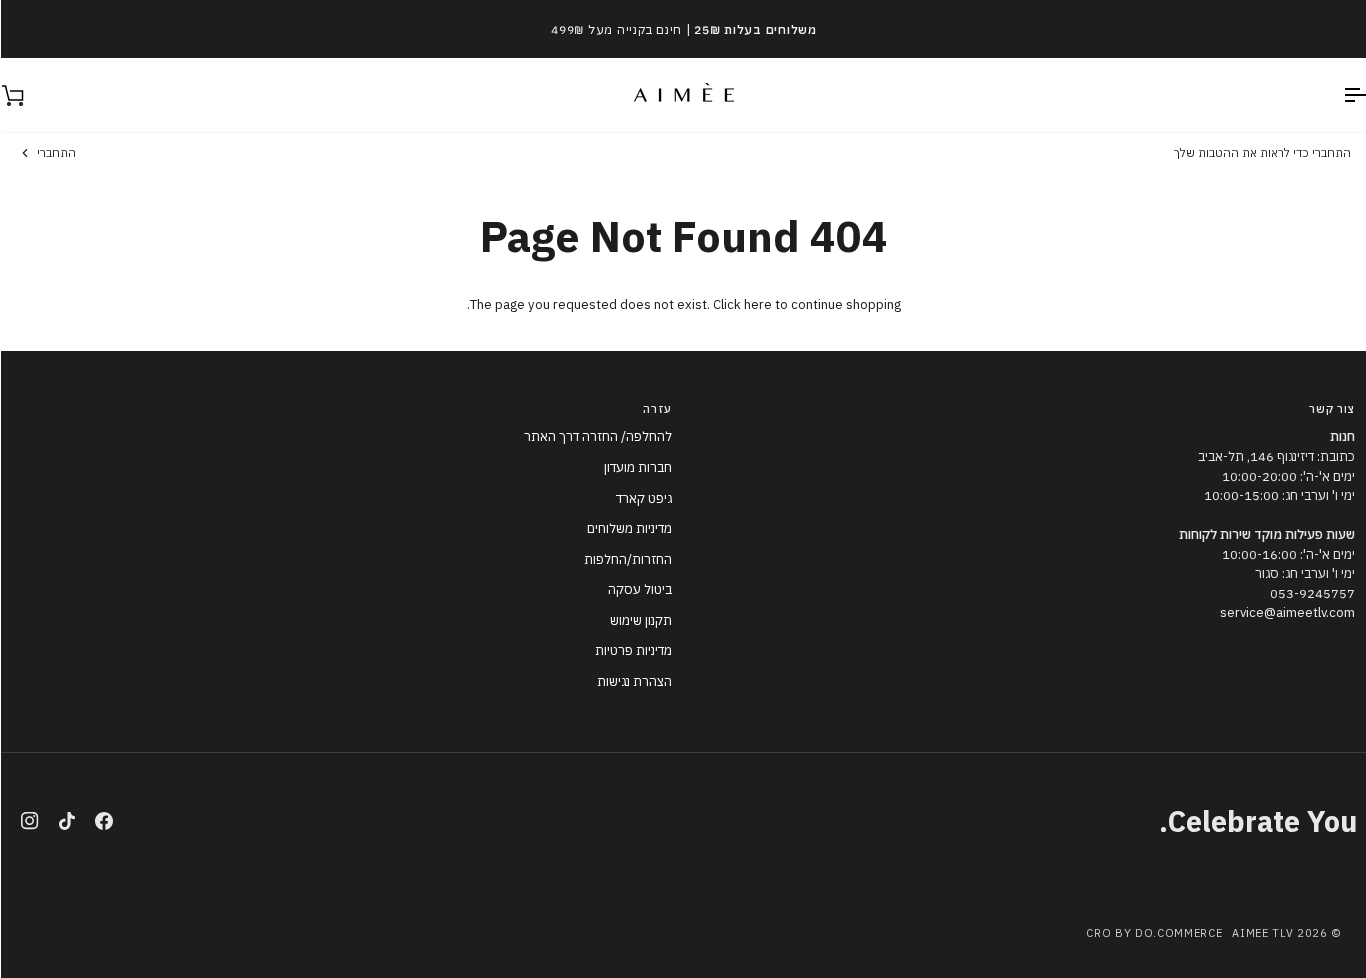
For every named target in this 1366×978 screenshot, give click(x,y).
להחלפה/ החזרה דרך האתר (597, 436)
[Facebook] (103, 821)
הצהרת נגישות (633, 681)
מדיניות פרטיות (632, 650)
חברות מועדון (637, 467)
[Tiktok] (66, 821)
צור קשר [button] (1331, 409)
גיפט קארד (643, 498)
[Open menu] (1336, 95)
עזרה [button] (656, 409)
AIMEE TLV (1261, 933)
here (757, 304)
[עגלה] (30, 95)
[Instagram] (29, 821)
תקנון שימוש (640, 620)
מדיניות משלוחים (628, 528)
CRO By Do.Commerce (1153, 933)
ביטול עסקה (639, 589)
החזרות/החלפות (627, 559)
